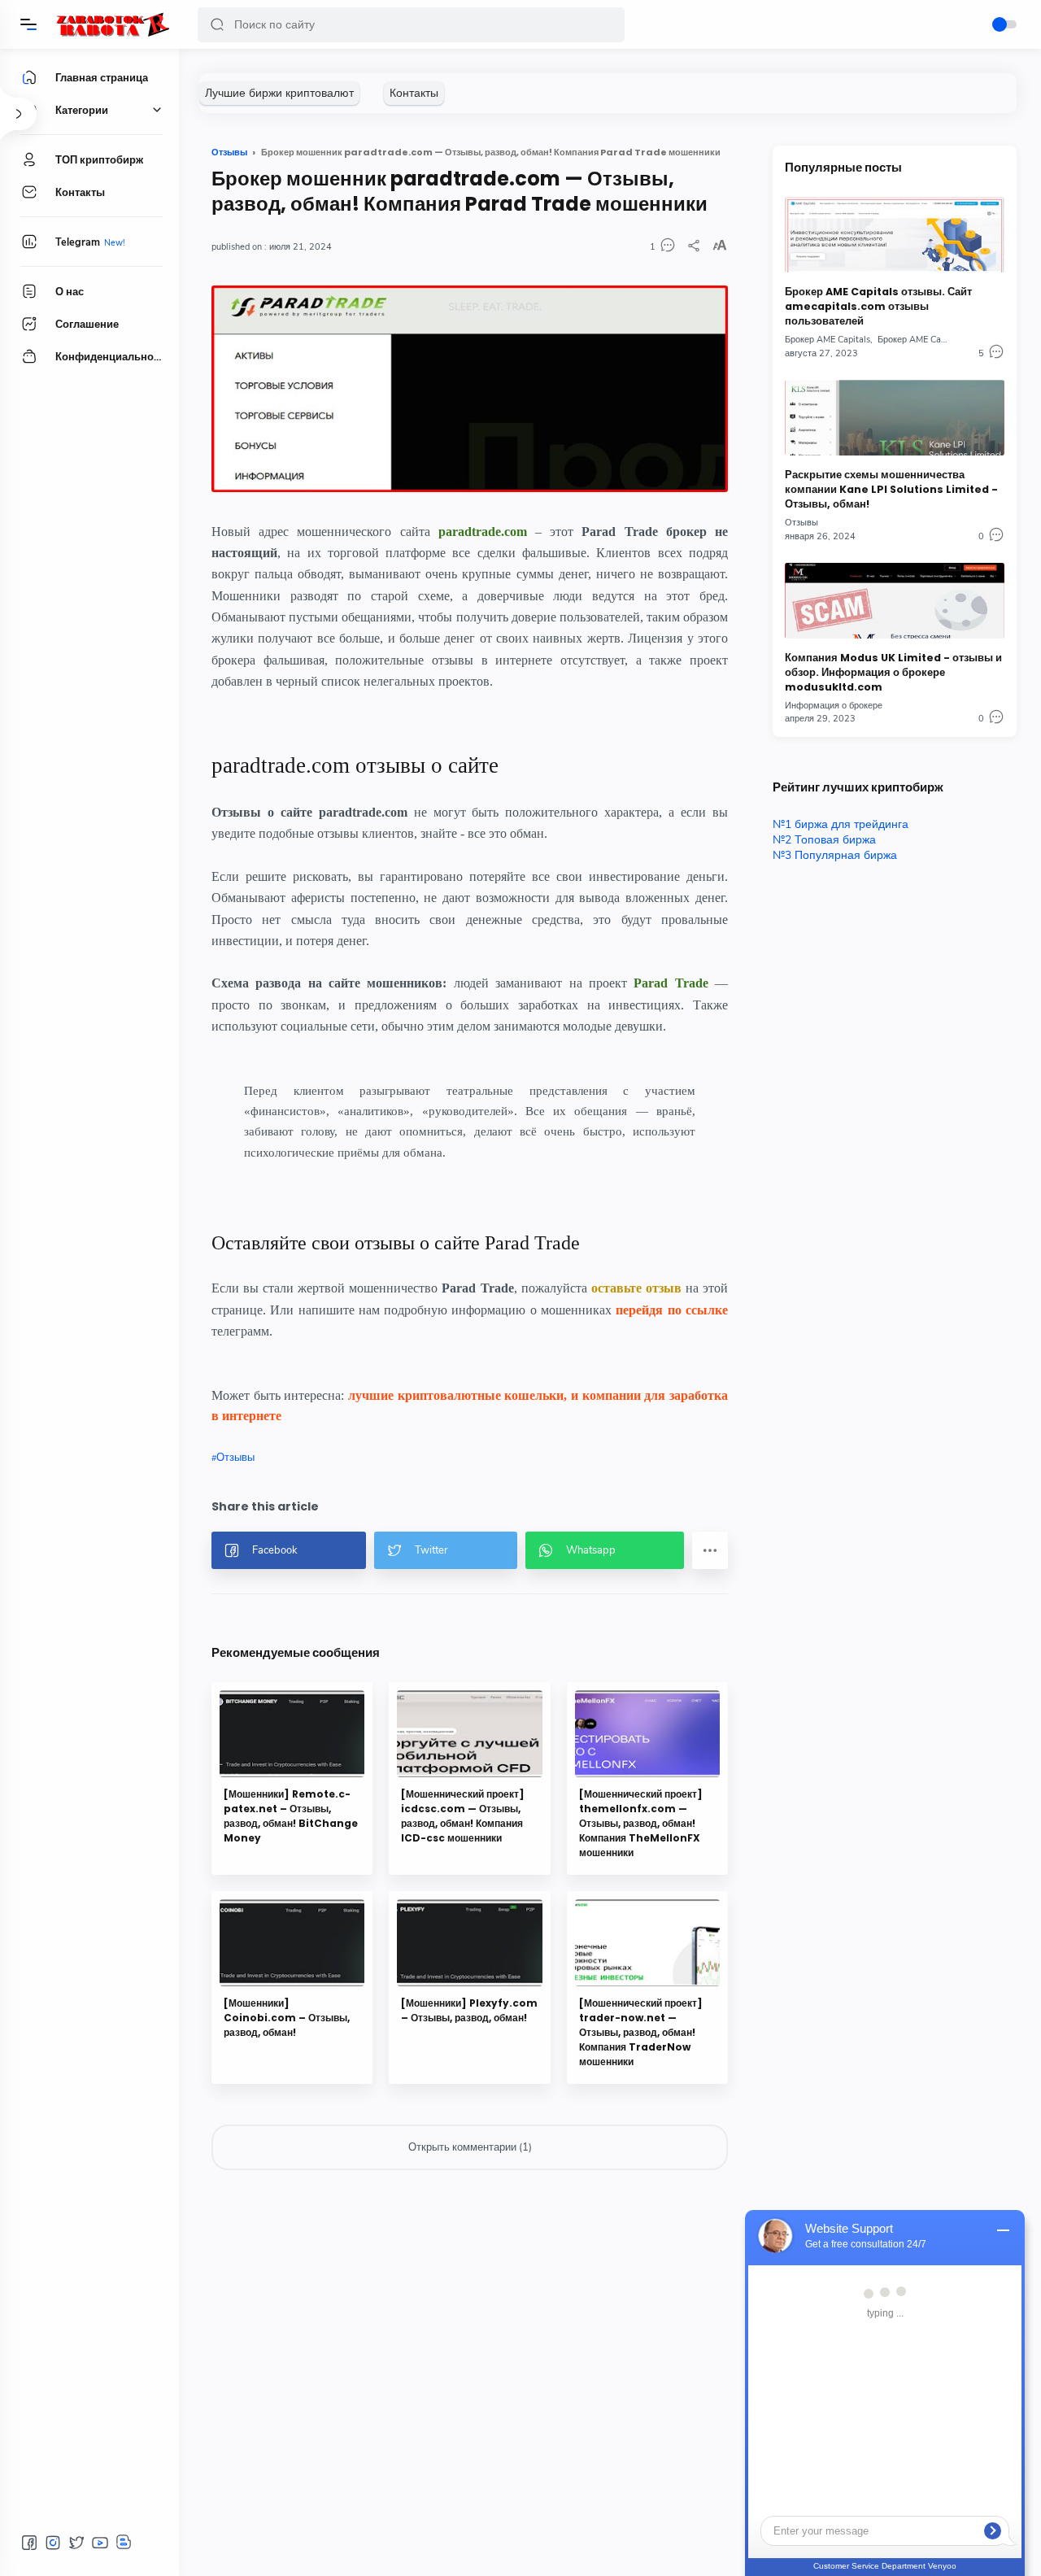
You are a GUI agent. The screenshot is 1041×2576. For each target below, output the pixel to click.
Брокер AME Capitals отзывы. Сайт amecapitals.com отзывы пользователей (878, 306)
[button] (217, 25)
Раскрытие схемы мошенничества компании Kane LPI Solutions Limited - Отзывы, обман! (891, 489)
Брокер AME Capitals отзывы (937, 340)
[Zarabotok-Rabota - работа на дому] (112, 24)
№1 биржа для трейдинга (841, 824)
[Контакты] (414, 93)
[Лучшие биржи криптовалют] (279, 93)
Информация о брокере (834, 706)
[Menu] (28, 24)
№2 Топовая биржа (824, 840)
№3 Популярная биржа (835, 855)
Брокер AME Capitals (828, 340)
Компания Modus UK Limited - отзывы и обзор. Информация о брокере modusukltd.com (893, 672)
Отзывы (235, 1458)
